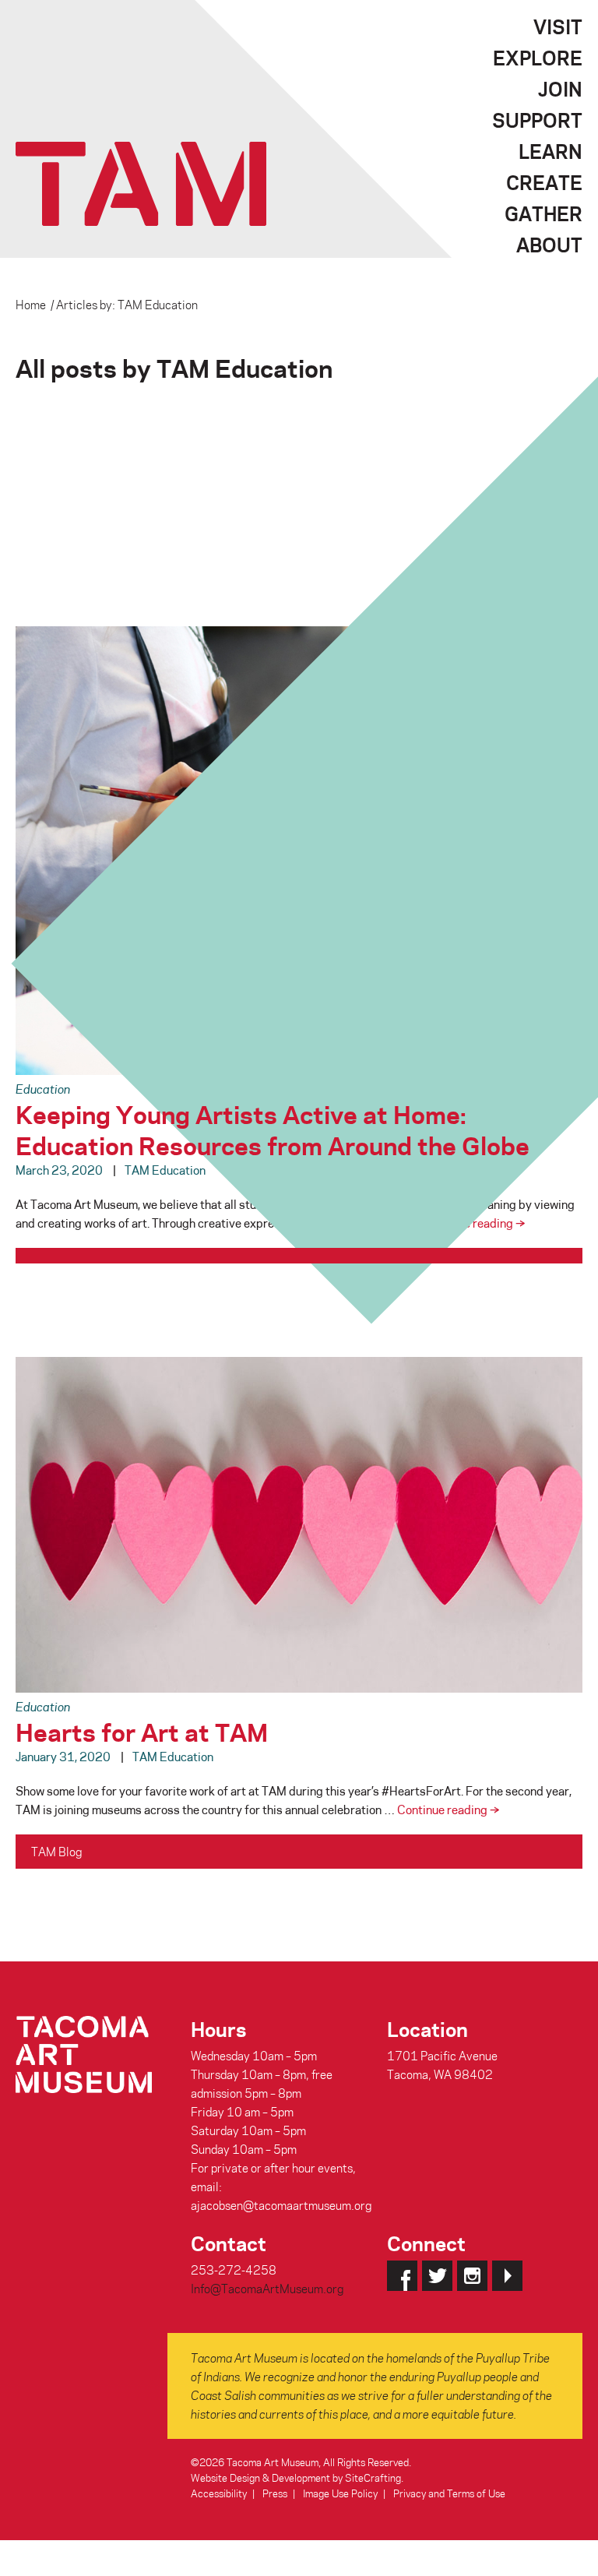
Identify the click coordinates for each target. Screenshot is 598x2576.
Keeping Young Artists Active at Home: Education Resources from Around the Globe (273, 1129)
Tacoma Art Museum (141, 184)
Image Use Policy (340, 2493)
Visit (558, 26)
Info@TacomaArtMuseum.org (267, 2289)
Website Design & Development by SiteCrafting (296, 2477)
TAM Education (165, 1170)
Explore (538, 58)
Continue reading (474, 1223)
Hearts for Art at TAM (142, 1731)
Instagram (472, 2276)
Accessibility (219, 2493)
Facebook (402, 2276)
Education (43, 1089)
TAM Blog (56, 1852)
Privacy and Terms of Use (449, 2493)
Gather (543, 213)
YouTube (507, 2276)
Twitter (437, 2276)
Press (275, 2493)
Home (31, 305)
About (549, 245)
